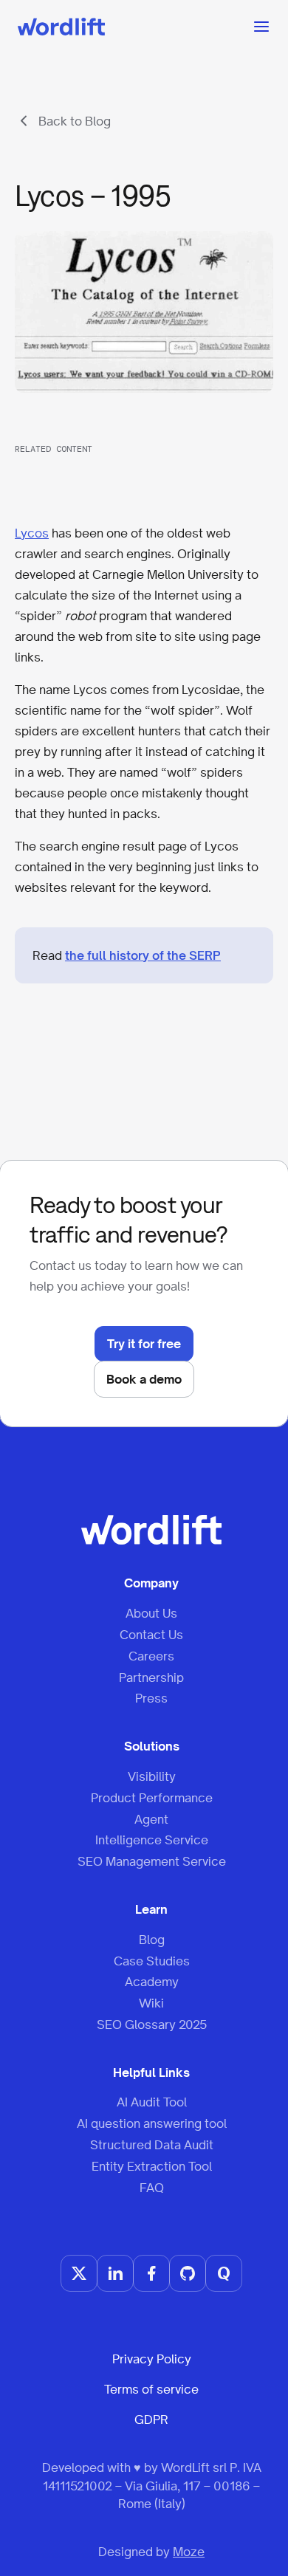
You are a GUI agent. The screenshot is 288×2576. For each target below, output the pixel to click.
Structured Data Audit (152, 2145)
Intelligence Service (152, 1840)
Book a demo (144, 1379)
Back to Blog (75, 121)
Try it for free (144, 1344)
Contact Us (151, 1635)
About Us (151, 1613)
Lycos (32, 533)
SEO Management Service (152, 1861)
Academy (152, 1982)
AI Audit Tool (152, 2102)
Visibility (152, 1776)
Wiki (151, 2003)
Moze (189, 2552)
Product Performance (152, 1798)
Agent (151, 1819)
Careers (151, 1656)
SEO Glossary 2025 (152, 2024)
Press (151, 1698)
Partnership (151, 1677)
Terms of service (151, 2389)
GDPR (151, 2419)
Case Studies (152, 1961)
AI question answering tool (152, 2123)
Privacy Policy (152, 2359)
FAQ (152, 2188)
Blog (152, 1940)
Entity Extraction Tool (152, 2166)
